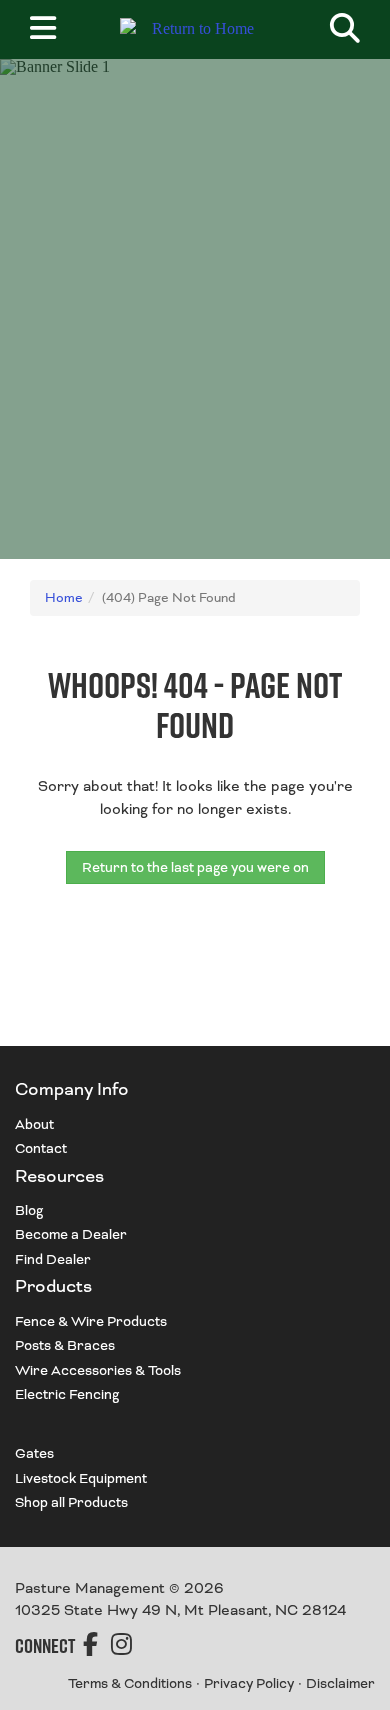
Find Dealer (53, 1259)
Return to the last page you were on (195, 867)
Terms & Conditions (130, 1683)
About (34, 1124)
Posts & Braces (65, 1345)
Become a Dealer (71, 1234)
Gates (34, 1453)
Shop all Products (71, 1502)
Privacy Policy (249, 1683)
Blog (29, 1210)
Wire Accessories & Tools (98, 1370)
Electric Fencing (67, 1394)
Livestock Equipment (81, 1478)
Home (64, 598)
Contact (41, 1148)
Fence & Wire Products (91, 1321)
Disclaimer (340, 1683)
